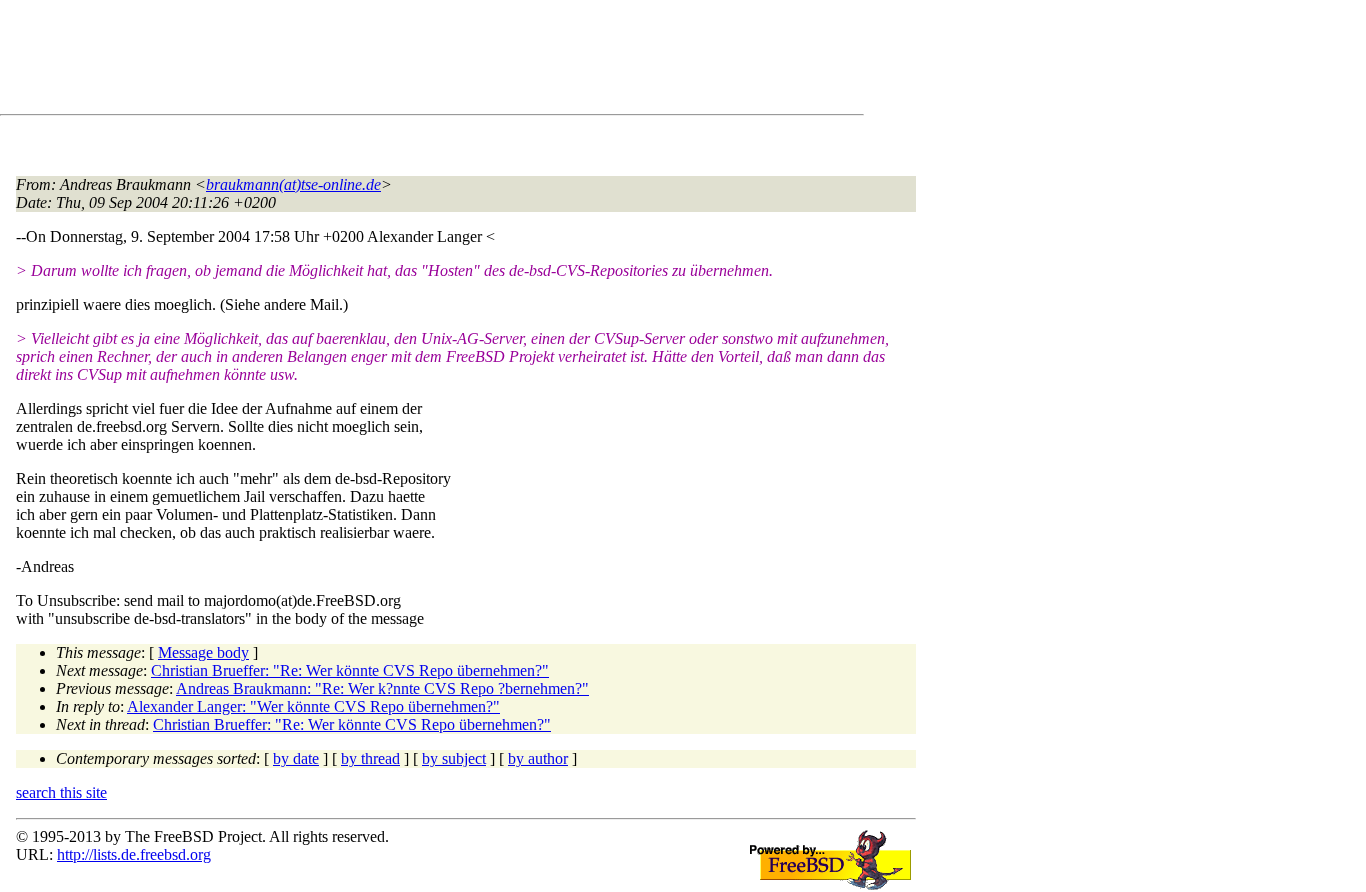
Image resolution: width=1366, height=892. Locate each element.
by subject (454, 758)
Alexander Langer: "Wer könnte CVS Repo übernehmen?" (313, 706)
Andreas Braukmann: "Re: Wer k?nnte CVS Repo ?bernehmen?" (382, 688)
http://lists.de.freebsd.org (134, 854)
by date (296, 758)
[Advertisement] (380, 61)
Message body (203, 652)
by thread (370, 758)
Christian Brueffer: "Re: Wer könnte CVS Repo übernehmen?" (350, 670)
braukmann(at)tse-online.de (293, 184)
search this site (61, 792)
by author (538, 758)
